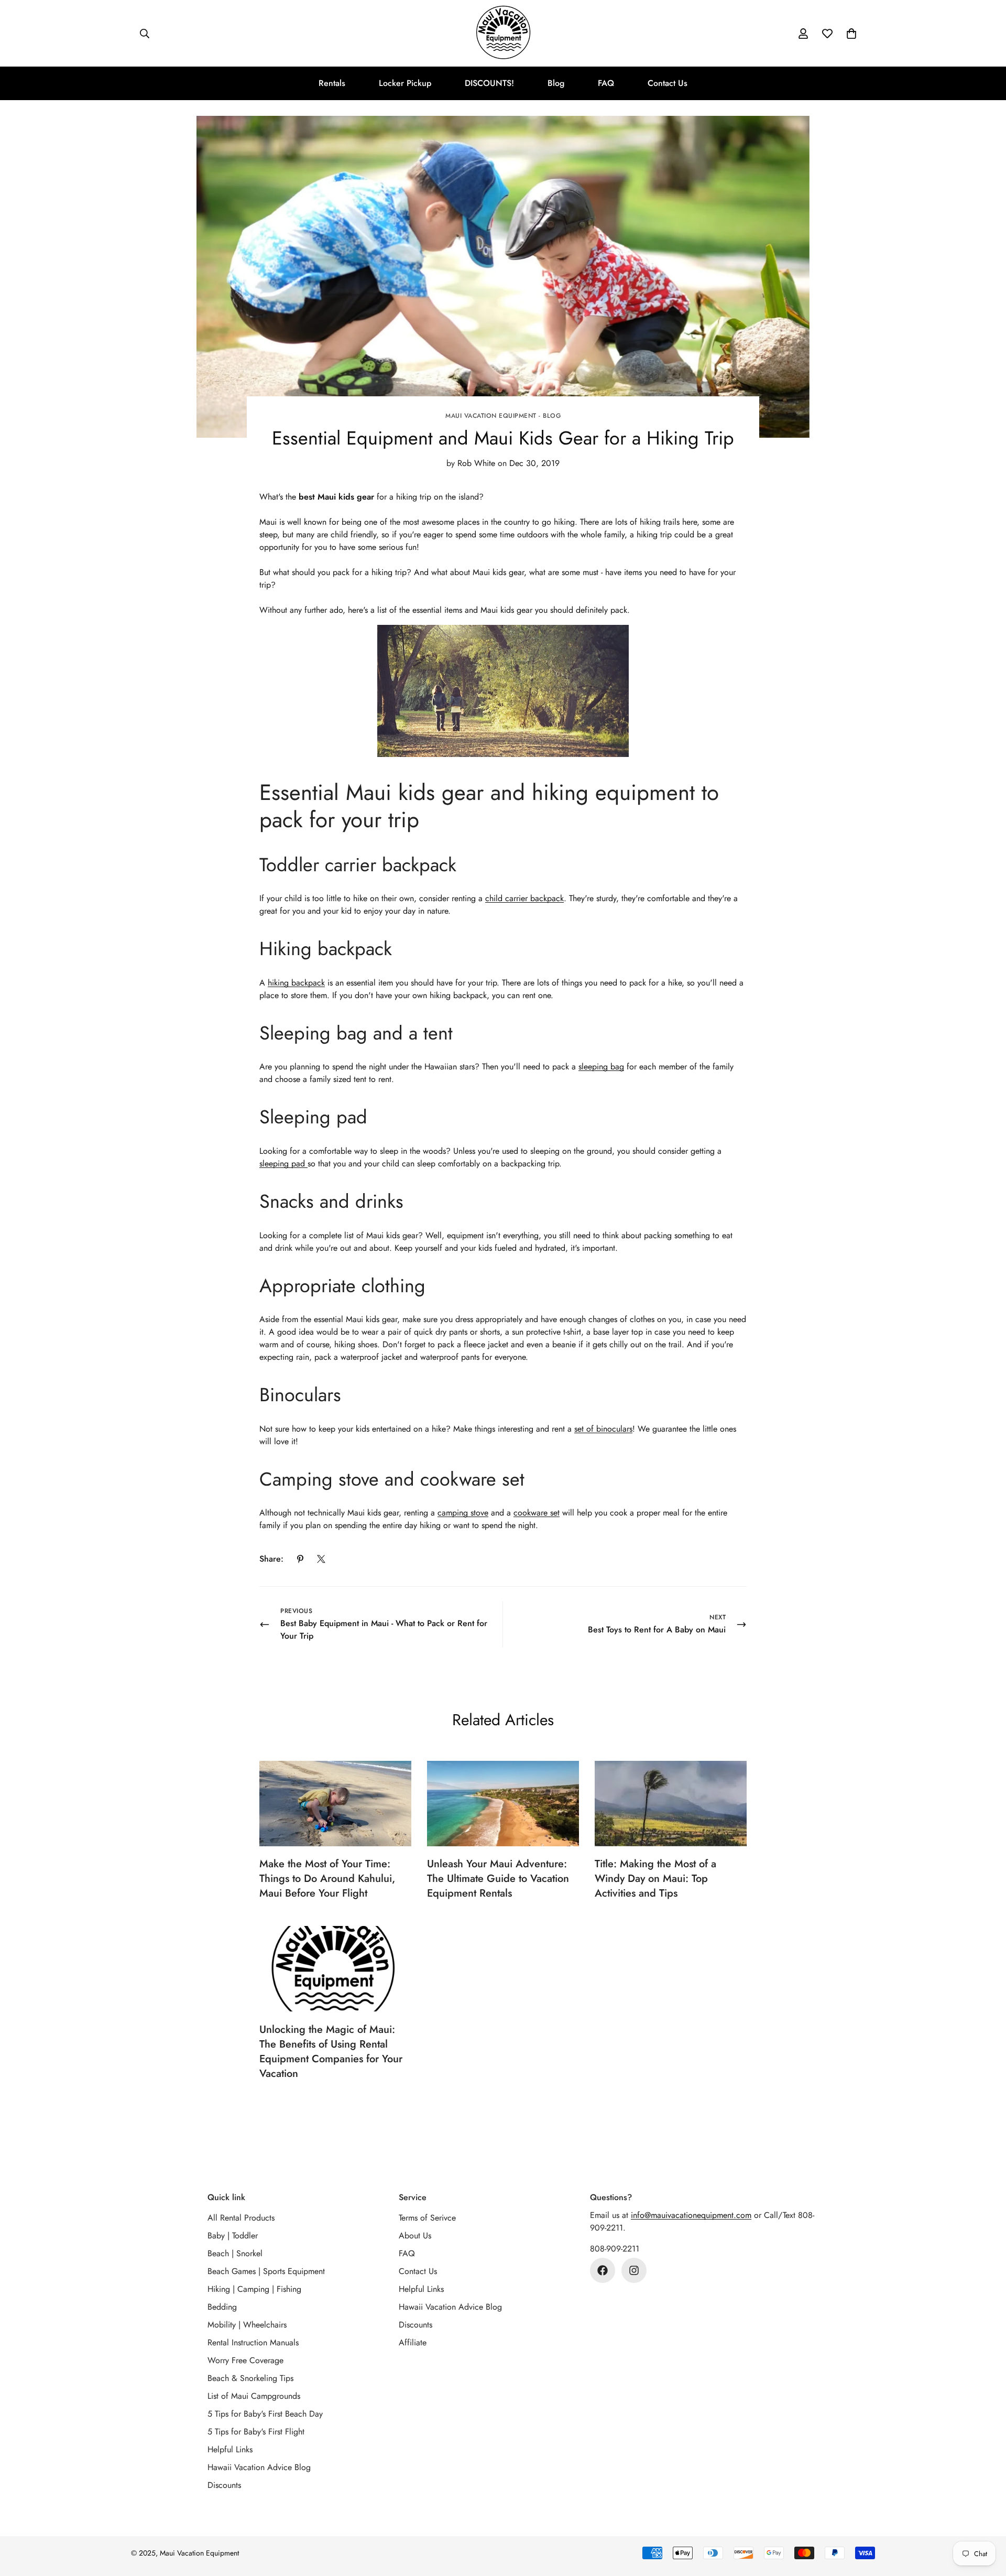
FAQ (606, 83)
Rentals (332, 83)
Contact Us (668, 83)
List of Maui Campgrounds (254, 2396)
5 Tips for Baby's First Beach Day (265, 2414)
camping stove (463, 1513)
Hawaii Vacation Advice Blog (259, 2467)
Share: (271, 1559)
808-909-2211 (615, 2249)
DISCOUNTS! (489, 83)
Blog (556, 83)
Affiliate (413, 2342)
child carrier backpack (524, 898)
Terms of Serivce (427, 2218)
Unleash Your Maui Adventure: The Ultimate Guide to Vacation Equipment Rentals (498, 1879)
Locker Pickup (405, 83)
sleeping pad (283, 1163)
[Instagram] (634, 2270)
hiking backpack (296, 983)
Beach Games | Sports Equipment (266, 2271)
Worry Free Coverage (245, 2360)
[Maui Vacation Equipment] (503, 33)
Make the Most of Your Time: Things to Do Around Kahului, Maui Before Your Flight (327, 1879)
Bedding (222, 2307)
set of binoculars (603, 1429)
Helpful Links (230, 2449)
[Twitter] (321, 1559)
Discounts (224, 2485)
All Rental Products (241, 2218)
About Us (415, 2236)
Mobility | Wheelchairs (247, 2325)
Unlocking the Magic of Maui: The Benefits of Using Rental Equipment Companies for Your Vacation (331, 2052)
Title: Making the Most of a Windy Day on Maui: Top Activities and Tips (655, 1879)
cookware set (537, 1513)
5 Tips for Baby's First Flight (256, 2432)
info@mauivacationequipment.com (691, 2215)
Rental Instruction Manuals (253, 2342)
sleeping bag (601, 1067)
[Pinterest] (300, 1559)
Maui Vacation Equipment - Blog (503, 416)
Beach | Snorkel (235, 2253)
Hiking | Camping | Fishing (254, 2289)
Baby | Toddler (233, 2236)
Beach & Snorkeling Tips (250, 2378)
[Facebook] (603, 2270)
